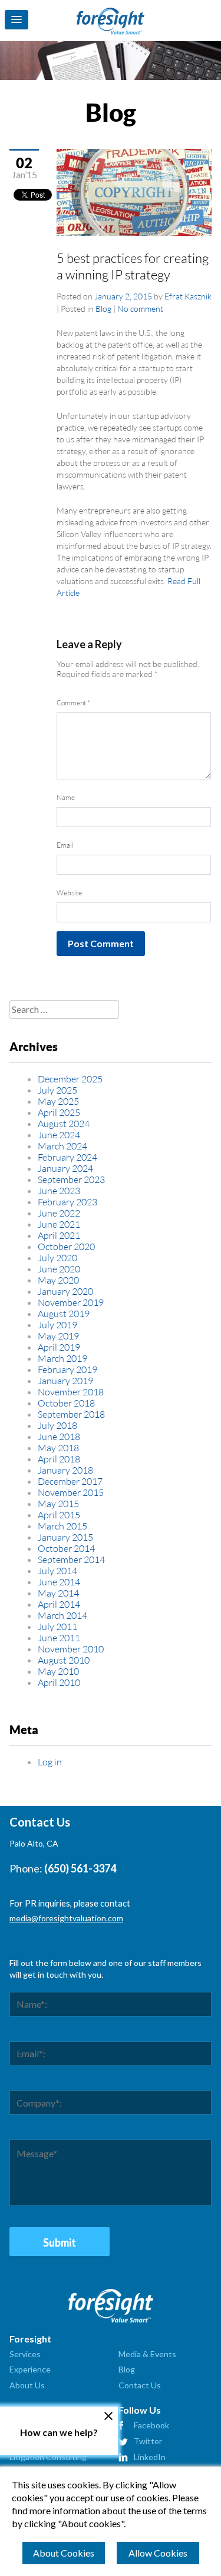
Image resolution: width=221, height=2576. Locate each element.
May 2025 (58, 1101)
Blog (103, 309)
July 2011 (57, 1626)
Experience (30, 2369)
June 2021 (59, 1224)
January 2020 (65, 1291)
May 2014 (58, 1593)
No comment (140, 309)
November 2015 (71, 1492)
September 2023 (71, 1179)
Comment (73, 703)
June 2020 (59, 1269)
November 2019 (71, 1302)
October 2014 (66, 1548)
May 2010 (58, 1671)
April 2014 (59, 1604)
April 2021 (59, 1235)
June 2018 (59, 1436)
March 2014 (62, 1615)
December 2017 (70, 1481)
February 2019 (67, 1369)
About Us (27, 2385)
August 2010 (64, 1660)
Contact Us (140, 2385)
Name (66, 797)
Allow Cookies (158, 2553)
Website (69, 893)
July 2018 (57, 1425)
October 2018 (66, 1403)
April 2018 (59, 1459)
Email (65, 845)
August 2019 (64, 1313)
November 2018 (71, 1392)
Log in (50, 1762)
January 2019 (65, 1380)
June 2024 (59, 1134)
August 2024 (64, 1123)
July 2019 (57, 1324)
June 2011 (59, 1637)
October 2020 (66, 1246)
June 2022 (59, 1213)
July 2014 (57, 1570)
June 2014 (59, 1582)
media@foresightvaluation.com (66, 1918)
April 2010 (59, 1682)
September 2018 (71, 1414)
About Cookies (64, 2553)
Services (25, 2354)
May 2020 (58, 1280)
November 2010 (71, 1649)
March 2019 (62, 1358)
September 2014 (71, 1559)
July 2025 (57, 1090)
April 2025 (59, 1112)
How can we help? (59, 2432)
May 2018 (58, 1447)
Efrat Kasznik (188, 296)
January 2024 (65, 1168)
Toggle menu (17, 20)
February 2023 (67, 1202)
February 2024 (67, 1157)
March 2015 (62, 1526)
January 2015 (65, 1537)
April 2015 (59, 1514)
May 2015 (58, 1503)
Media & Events (147, 2354)
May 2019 (58, 1336)
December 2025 (70, 1079)
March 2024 (62, 1146)
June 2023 (59, 1190)
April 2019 (59, 1347)
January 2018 (65, 1470)
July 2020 (57, 1257)
